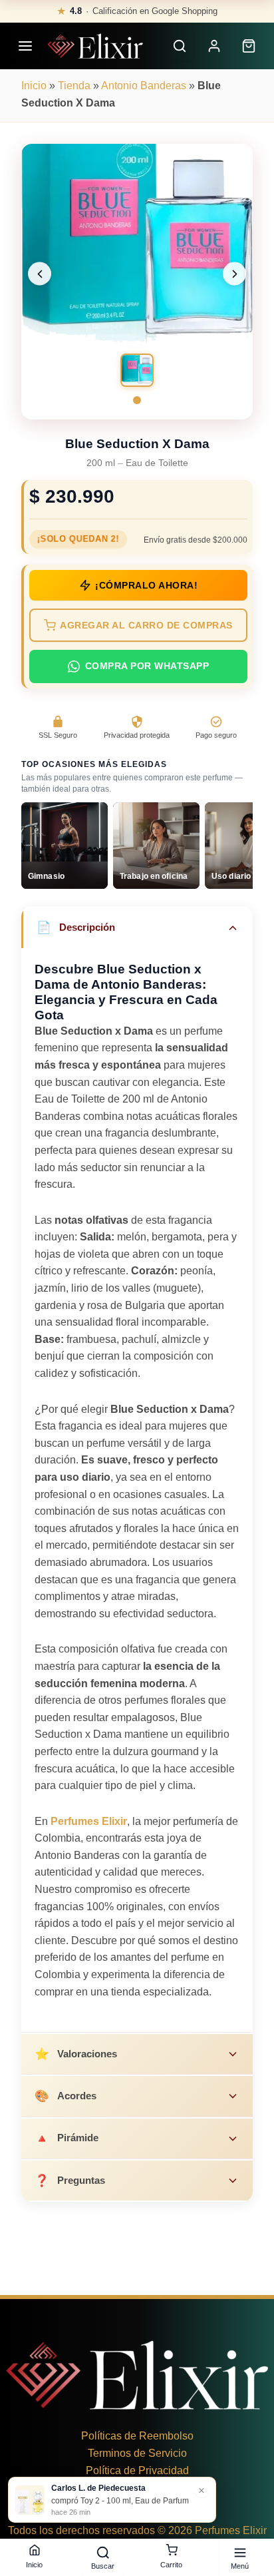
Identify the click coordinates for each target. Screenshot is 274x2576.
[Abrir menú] (25, 46)
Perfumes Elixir (89, 1821)
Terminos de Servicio (137, 2453)
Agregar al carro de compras (146, 626)
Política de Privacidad (137, 2470)
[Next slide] (234, 274)
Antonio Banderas (144, 86)
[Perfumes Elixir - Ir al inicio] (95, 46)
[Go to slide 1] (137, 400)
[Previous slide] (40, 274)
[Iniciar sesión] (214, 46)
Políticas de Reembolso (137, 2436)
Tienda (74, 86)
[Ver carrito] (249, 46)
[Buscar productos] (180, 46)
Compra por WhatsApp (147, 666)
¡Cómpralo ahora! (146, 586)
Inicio (34, 86)
